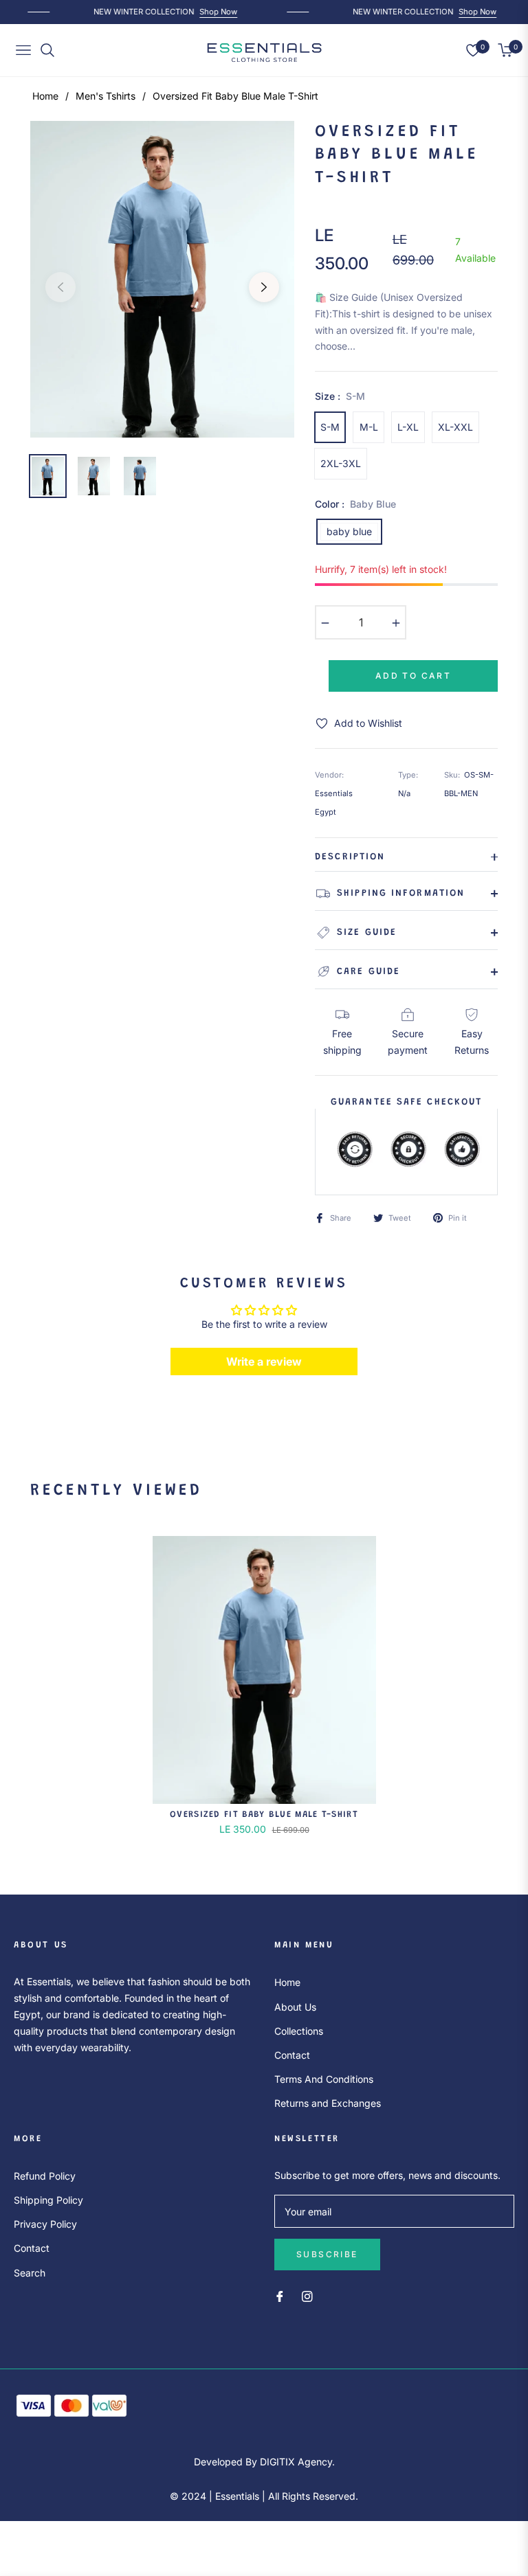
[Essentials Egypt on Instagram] (307, 2295)
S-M (330, 427)
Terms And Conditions (324, 2079)
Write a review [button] (264, 1362)
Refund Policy (45, 2176)
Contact (292, 2055)
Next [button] (264, 287)
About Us (295, 2007)
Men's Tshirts (106, 96)
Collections (299, 2031)
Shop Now (213, 12)
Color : (355, 504)
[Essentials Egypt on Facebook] (280, 2295)
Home (45, 96)
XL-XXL (455, 427)
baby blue (349, 531)
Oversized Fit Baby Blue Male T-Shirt (264, 1815)
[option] (162, 279)
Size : (340, 396)
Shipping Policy (48, 2200)
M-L (369, 427)
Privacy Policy (45, 2224)
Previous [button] (60, 287)
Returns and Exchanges (328, 2103)
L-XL (408, 427)
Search (30, 2273)
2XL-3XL (341, 463)
